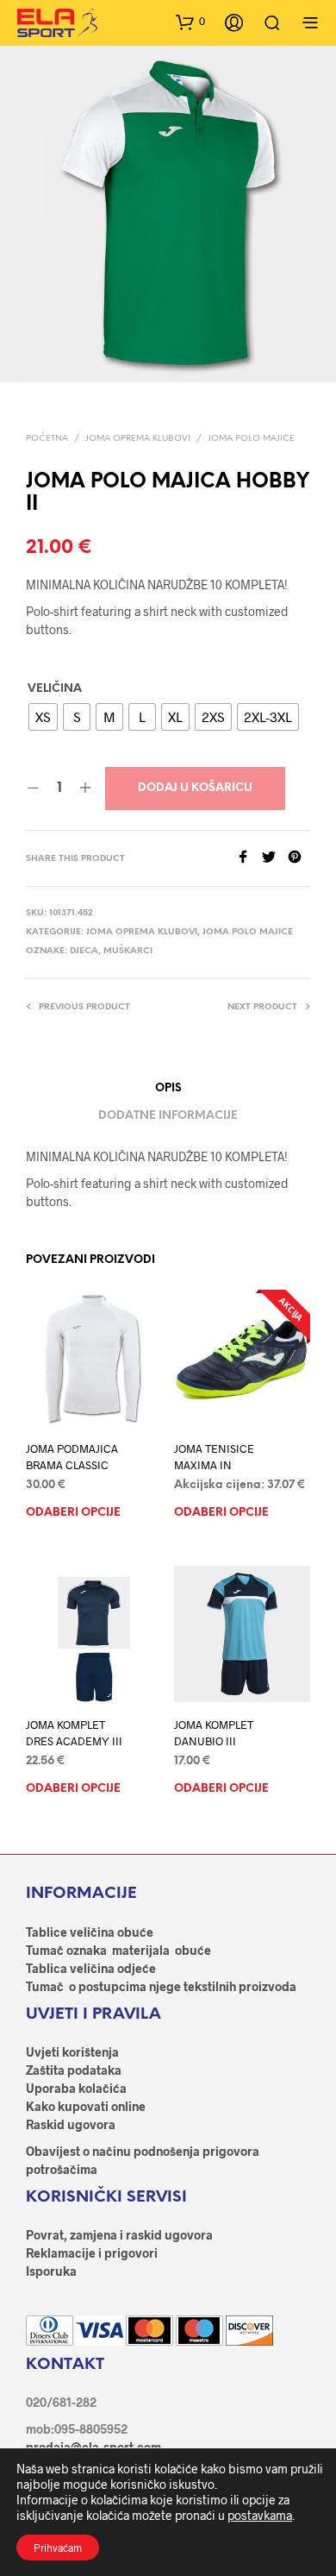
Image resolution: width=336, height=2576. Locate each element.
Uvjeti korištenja (72, 2052)
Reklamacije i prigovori (92, 2253)
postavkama (260, 2515)
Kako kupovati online (86, 2106)
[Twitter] (275, 858)
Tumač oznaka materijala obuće (118, 1950)
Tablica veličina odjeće (91, 1968)
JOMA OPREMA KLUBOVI (138, 439)
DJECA (84, 951)
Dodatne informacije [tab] (168, 1116)
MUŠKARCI (128, 951)
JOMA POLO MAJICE (251, 439)
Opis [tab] (168, 1088)
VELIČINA (55, 689)
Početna (47, 439)
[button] (190, 22)
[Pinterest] (299, 858)
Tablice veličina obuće (90, 1932)
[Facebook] (249, 858)
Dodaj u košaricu (195, 788)
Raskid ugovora (71, 2124)
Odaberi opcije (73, 1512)
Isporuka (51, 2271)
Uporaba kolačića (76, 2088)
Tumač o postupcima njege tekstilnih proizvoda (161, 1986)
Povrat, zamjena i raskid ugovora (119, 2235)
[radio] (43, 717)
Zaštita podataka (74, 2070)
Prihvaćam (58, 2548)
